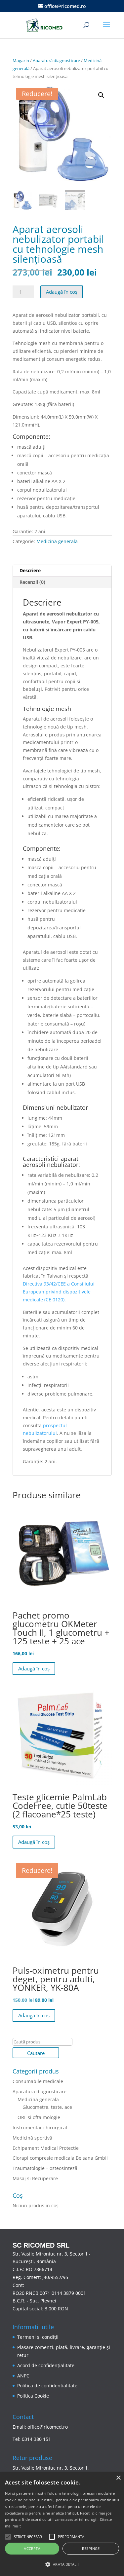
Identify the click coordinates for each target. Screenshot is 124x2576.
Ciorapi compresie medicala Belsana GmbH (61, 2158)
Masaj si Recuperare (35, 2178)
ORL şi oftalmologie (39, 2117)
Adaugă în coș (62, 292)
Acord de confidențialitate (46, 2365)
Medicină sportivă (32, 2138)
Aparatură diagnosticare (56, 60)
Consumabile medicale (38, 2081)
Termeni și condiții (38, 2337)
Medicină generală (57, 541)
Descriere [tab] (30, 570)
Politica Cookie (33, 2396)
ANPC (23, 2376)
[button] (101, 95)
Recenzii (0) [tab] (32, 582)
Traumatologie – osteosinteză (45, 2168)
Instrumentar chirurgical (40, 2128)
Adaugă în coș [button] (34, 1668)
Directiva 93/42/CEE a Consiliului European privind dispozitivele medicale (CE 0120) (59, 1292)
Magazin (21, 60)
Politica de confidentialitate (47, 2386)
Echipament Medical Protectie (46, 2148)
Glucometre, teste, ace (47, 2107)
